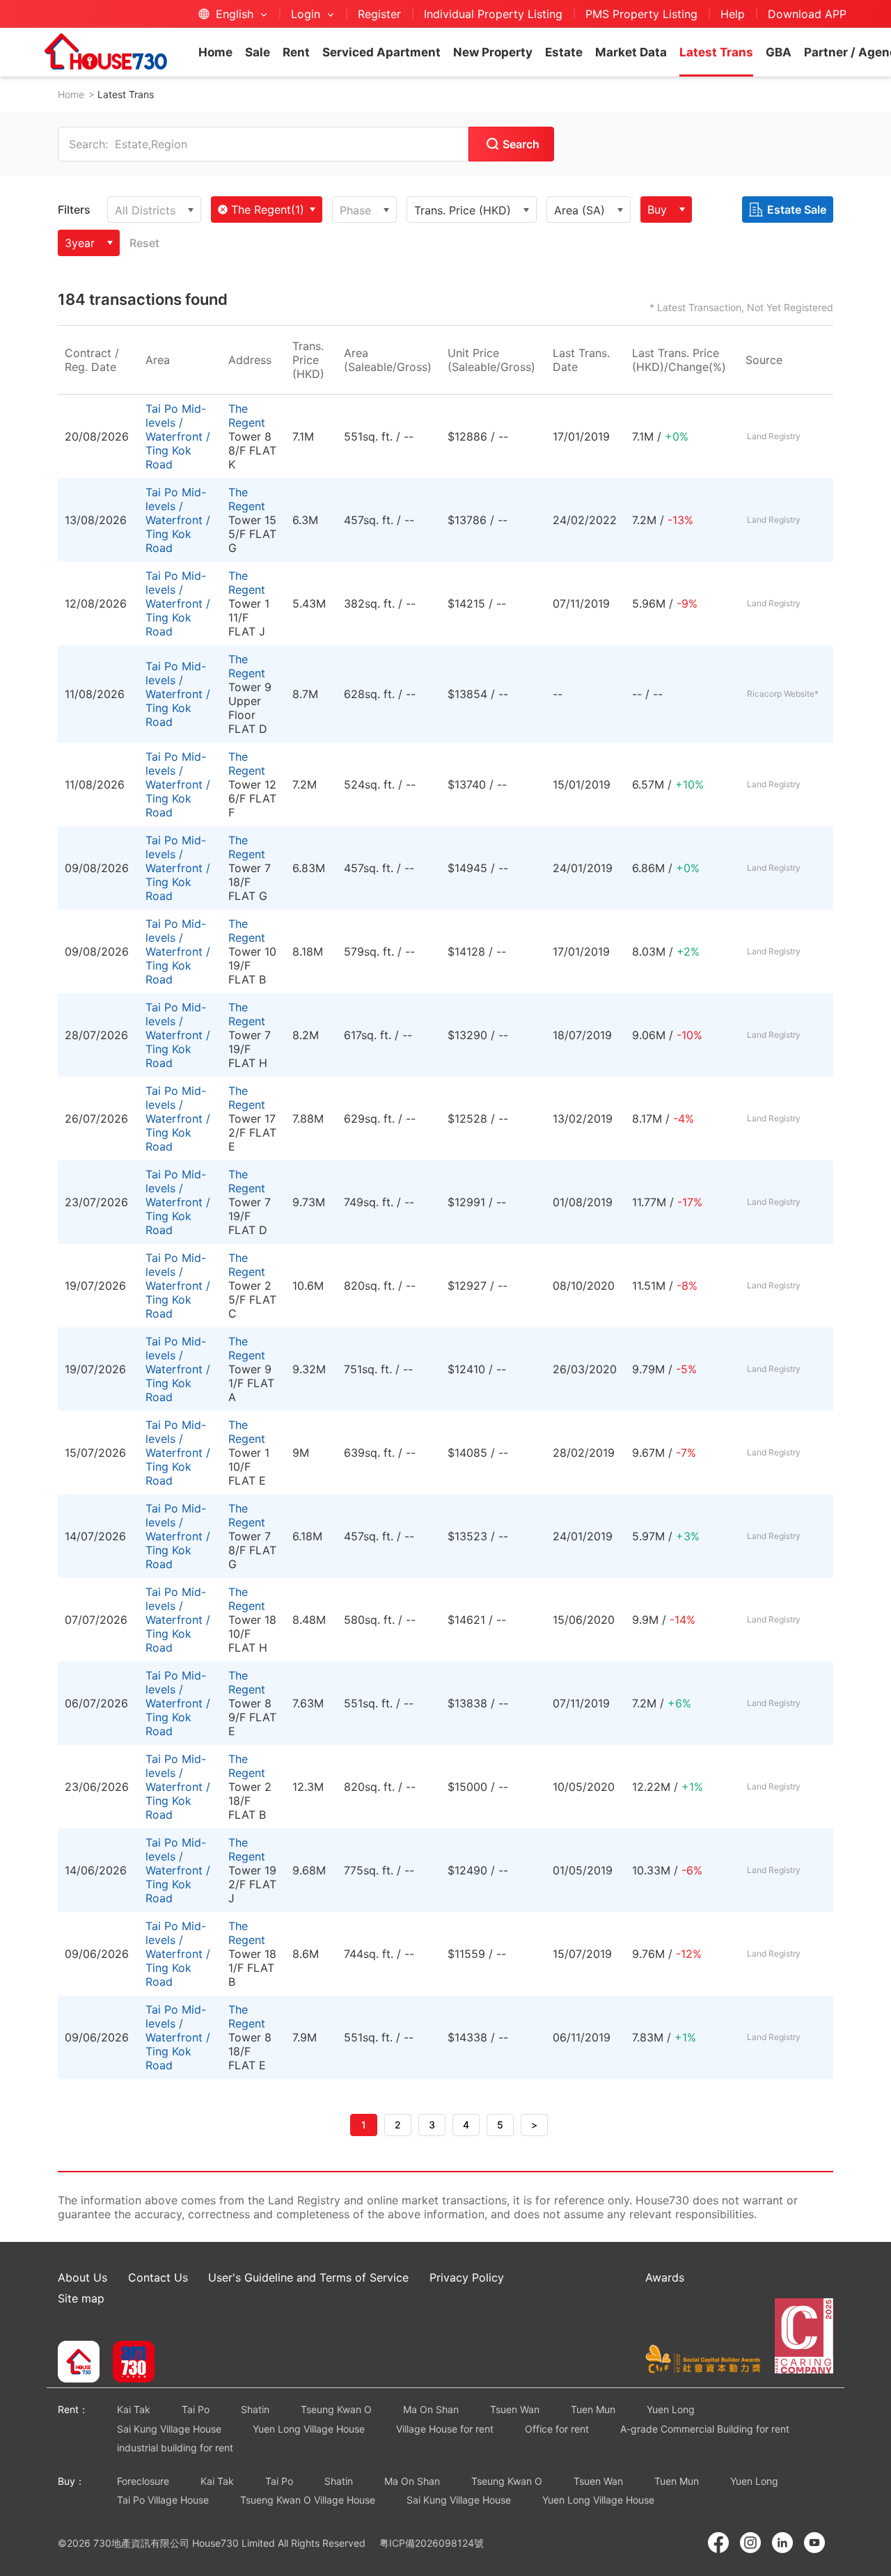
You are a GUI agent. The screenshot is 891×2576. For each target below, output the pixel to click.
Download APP (807, 14)
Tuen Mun (593, 2409)
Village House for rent (445, 2429)
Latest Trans (716, 52)
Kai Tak (134, 2409)
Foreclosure (143, 2481)
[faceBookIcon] (718, 2543)
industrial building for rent (175, 2448)
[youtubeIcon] (814, 2543)
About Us (82, 2277)
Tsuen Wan (515, 2409)
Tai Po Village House (163, 2500)
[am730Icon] (128, 2363)
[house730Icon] (79, 2363)
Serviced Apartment (381, 52)
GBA (779, 52)
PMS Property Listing (641, 14)
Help (733, 14)
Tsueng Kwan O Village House (308, 2500)
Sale (258, 52)
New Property (493, 52)
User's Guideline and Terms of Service (308, 2277)
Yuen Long (671, 2409)
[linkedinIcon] (782, 2543)
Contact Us (158, 2277)
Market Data (631, 52)
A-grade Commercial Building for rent (705, 2429)
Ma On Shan (431, 2409)
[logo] (106, 52)
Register (379, 14)
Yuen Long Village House (309, 2429)
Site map (81, 2298)
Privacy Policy (467, 2277)
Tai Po (196, 2409)
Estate (564, 52)
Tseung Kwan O (336, 2409)
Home (215, 52)
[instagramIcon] (750, 2543)
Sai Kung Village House (169, 2429)
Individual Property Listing (493, 14)
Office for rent (557, 2429)
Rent (296, 52)
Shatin (255, 2409)
